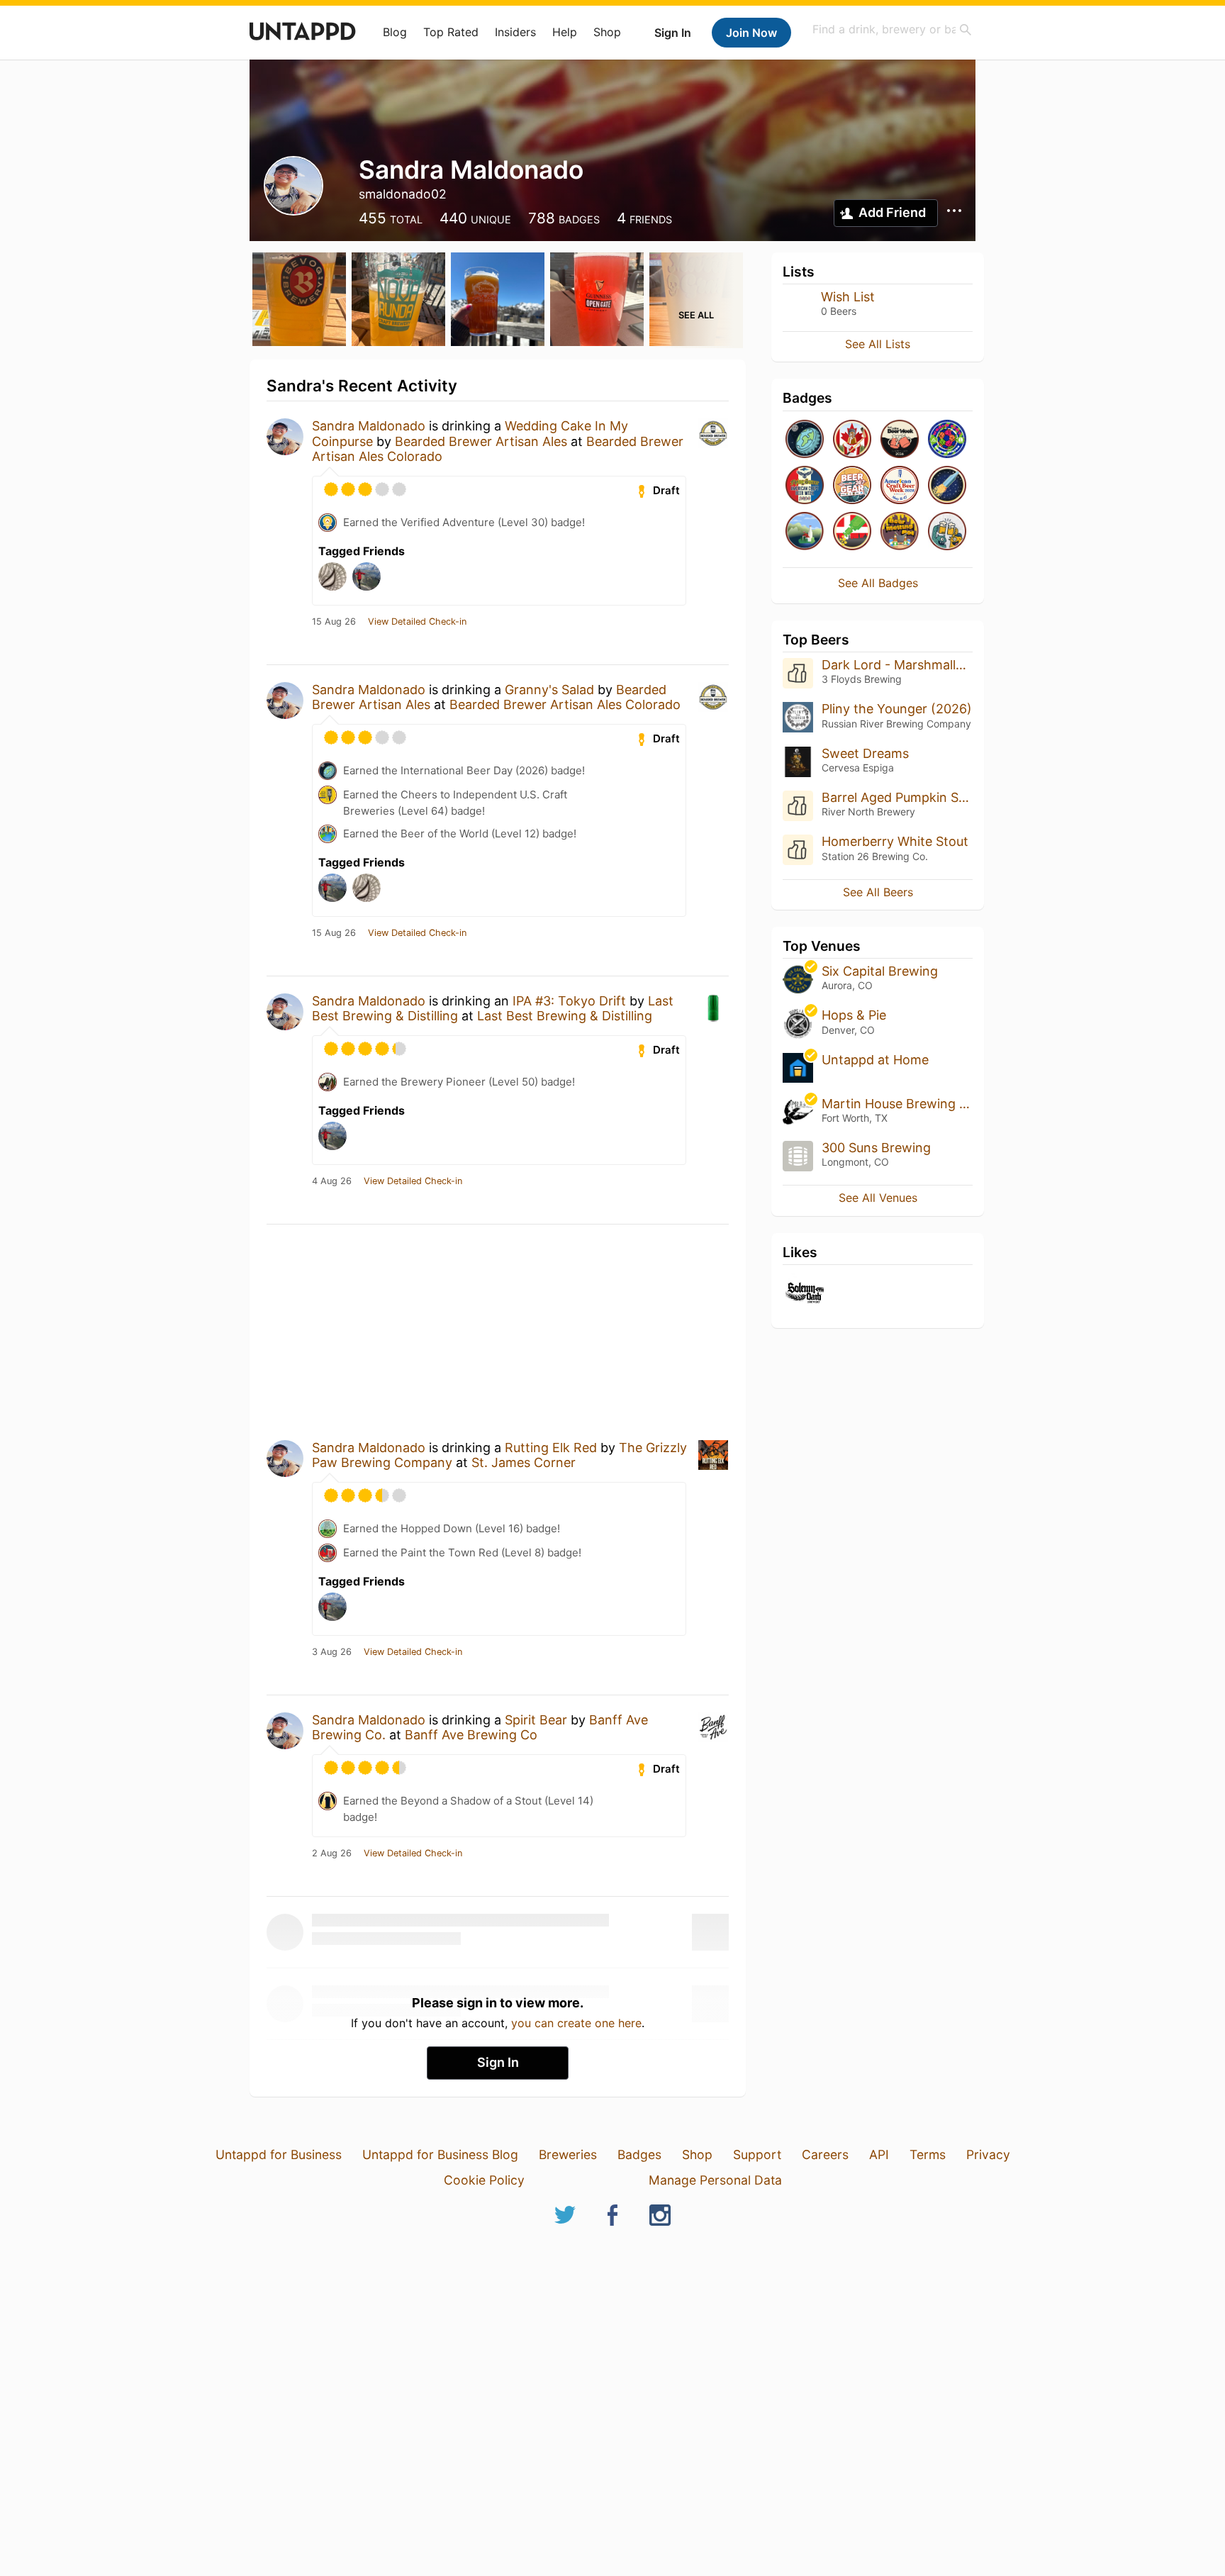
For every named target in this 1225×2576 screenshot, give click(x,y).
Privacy (988, 2154)
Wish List (848, 297)
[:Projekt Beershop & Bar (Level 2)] (947, 532)
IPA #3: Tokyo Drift (569, 1001)
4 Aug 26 (332, 1181)
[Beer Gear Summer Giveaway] (852, 486)
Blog (395, 32)
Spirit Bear (536, 1720)
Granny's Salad (549, 690)
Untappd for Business (279, 2154)
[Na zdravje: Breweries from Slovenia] (805, 532)
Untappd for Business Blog (440, 2154)
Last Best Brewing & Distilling (565, 1016)
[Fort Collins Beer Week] (900, 440)
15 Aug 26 (334, 622)
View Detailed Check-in (417, 622)
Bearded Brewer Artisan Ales (481, 441)
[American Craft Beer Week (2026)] (900, 486)
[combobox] (893, 29)
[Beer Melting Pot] (900, 532)
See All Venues (878, 1198)
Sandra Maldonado (369, 426)
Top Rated (451, 32)
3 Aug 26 (332, 1652)
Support (757, 2154)
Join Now (751, 33)
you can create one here (576, 2023)
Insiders (515, 32)
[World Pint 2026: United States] (947, 440)
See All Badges (878, 583)
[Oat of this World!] (947, 486)
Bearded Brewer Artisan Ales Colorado (565, 704)
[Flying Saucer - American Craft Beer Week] (805, 486)
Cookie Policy (484, 2180)
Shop (607, 32)
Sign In (673, 33)
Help (565, 32)
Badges (639, 2154)
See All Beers (878, 892)
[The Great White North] (852, 440)
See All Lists (878, 344)
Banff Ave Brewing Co (471, 1735)
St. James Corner (524, 1462)
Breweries (568, 2154)
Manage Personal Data (715, 2180)
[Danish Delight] (852, 532)
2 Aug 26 (332, 1853)
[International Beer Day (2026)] (805, 440)
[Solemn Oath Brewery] (805, 1294)
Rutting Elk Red (551, 1448)
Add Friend (892, 212)
